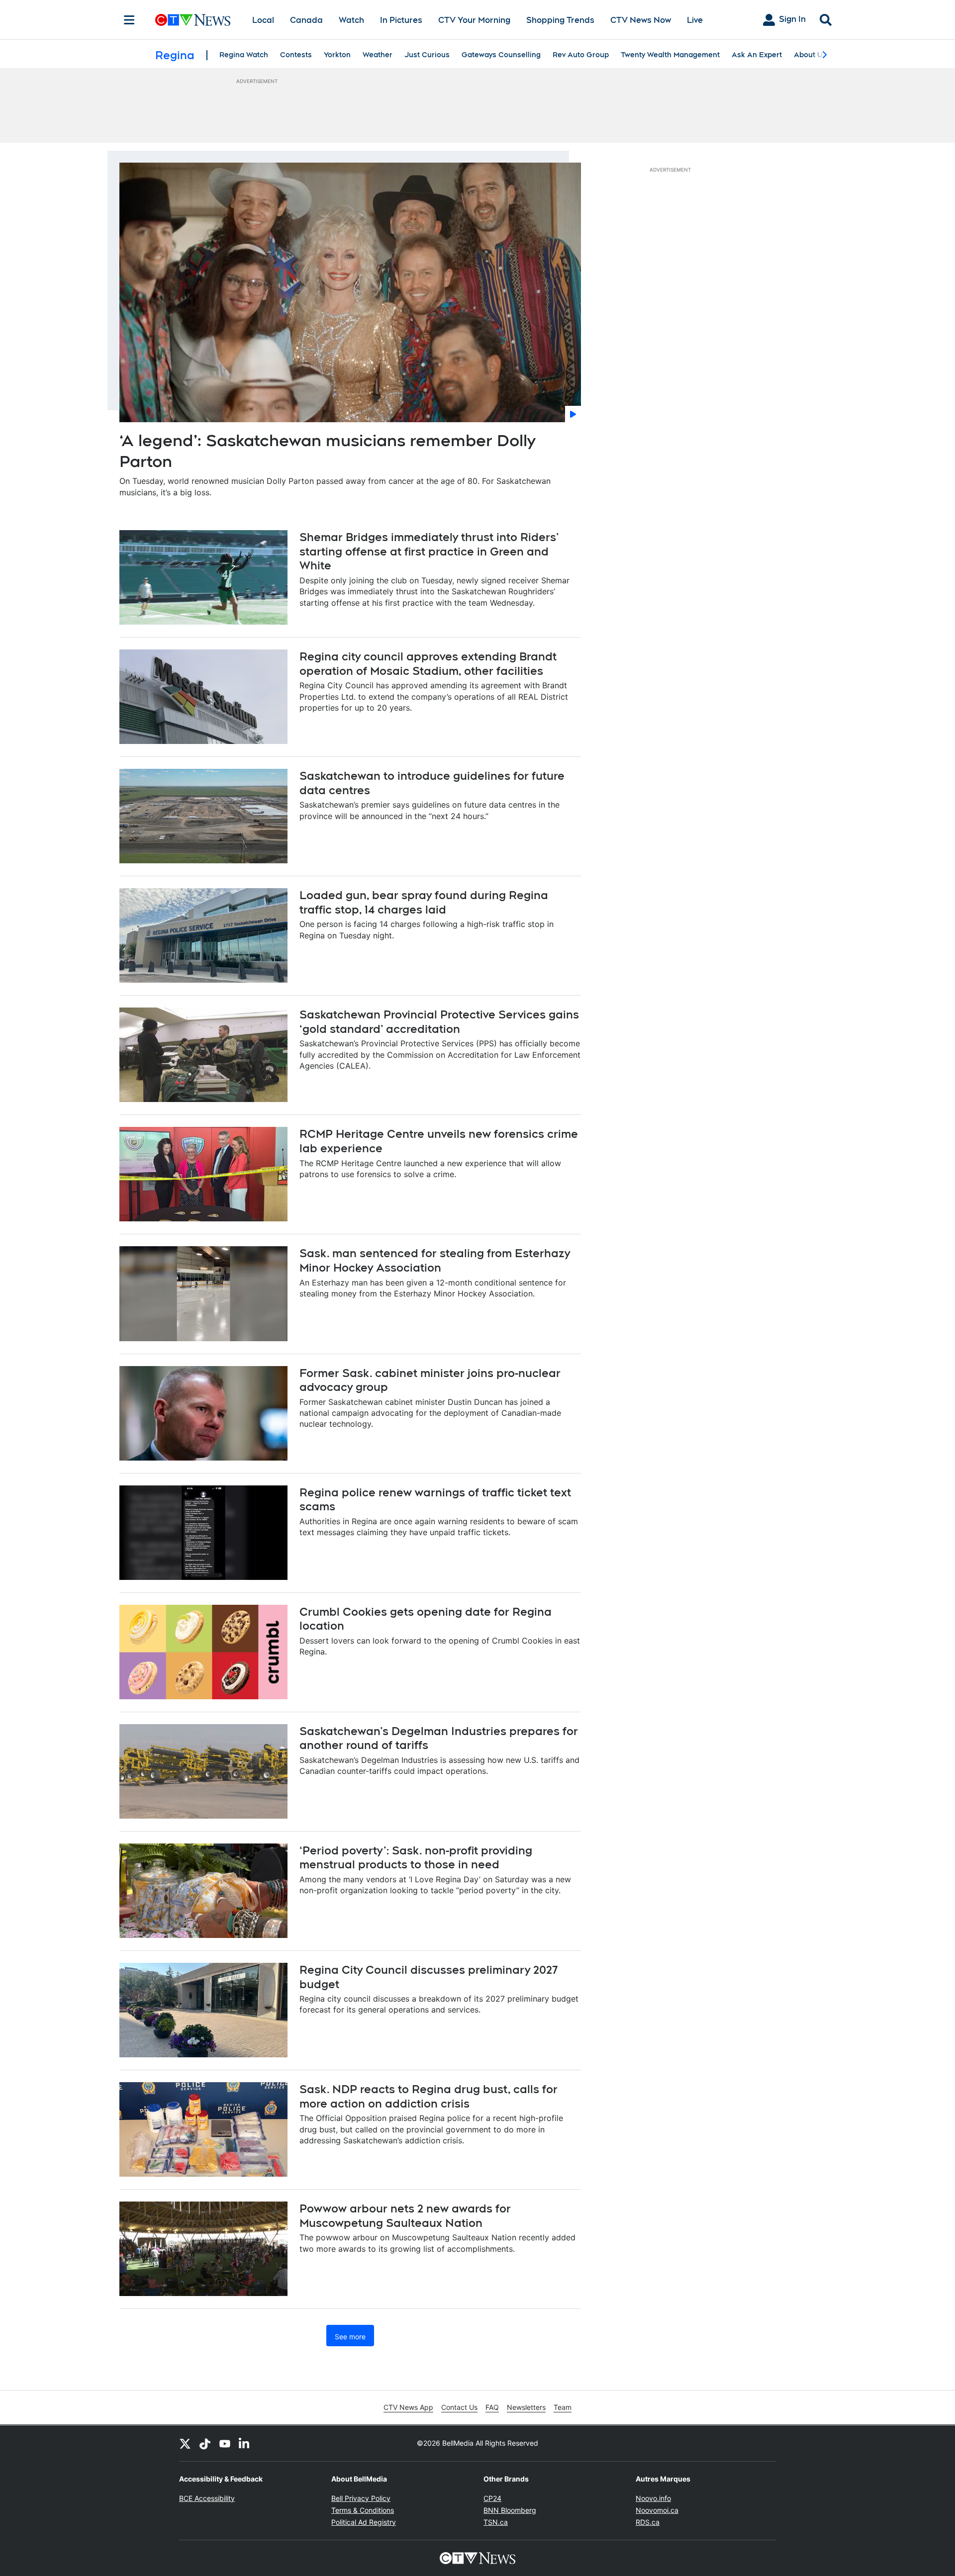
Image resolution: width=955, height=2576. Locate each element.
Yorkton (337, 55)
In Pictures (401, 20)
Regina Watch (244, 55)
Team (563, 2407)
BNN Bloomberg (510, 2510)
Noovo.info (653, 2498)
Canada (306, 20)
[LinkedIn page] (245, 2443)
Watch (351, 20)
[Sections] (129, 20)
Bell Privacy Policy (361, 2498)
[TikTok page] (205, 2443)
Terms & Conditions (363, 2510)
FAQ (492, 2407)
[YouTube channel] (225, 2443)
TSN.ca (496, 2522)
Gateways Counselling (501, 55)
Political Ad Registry (364, 2522)
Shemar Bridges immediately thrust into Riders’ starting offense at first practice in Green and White (429, 551)
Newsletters (526, 2407)
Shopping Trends (560, 20)
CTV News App (408, 2407)
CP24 (492, 2498)
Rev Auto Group (581, 55)
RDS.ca (648, 2522)
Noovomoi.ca (657, 2510)
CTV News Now (641, 20)
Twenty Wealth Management (670, 55)
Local (263, 20)
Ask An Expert (757, 55)
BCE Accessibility (207, 2498)
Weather (378, 55)
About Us (810, 55)
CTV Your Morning (474, 20)
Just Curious (427, 55)
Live (695, 20)
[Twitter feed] (185, 2443)
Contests (296, 55)
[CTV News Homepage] (193, 20)
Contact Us (459, 2407)
